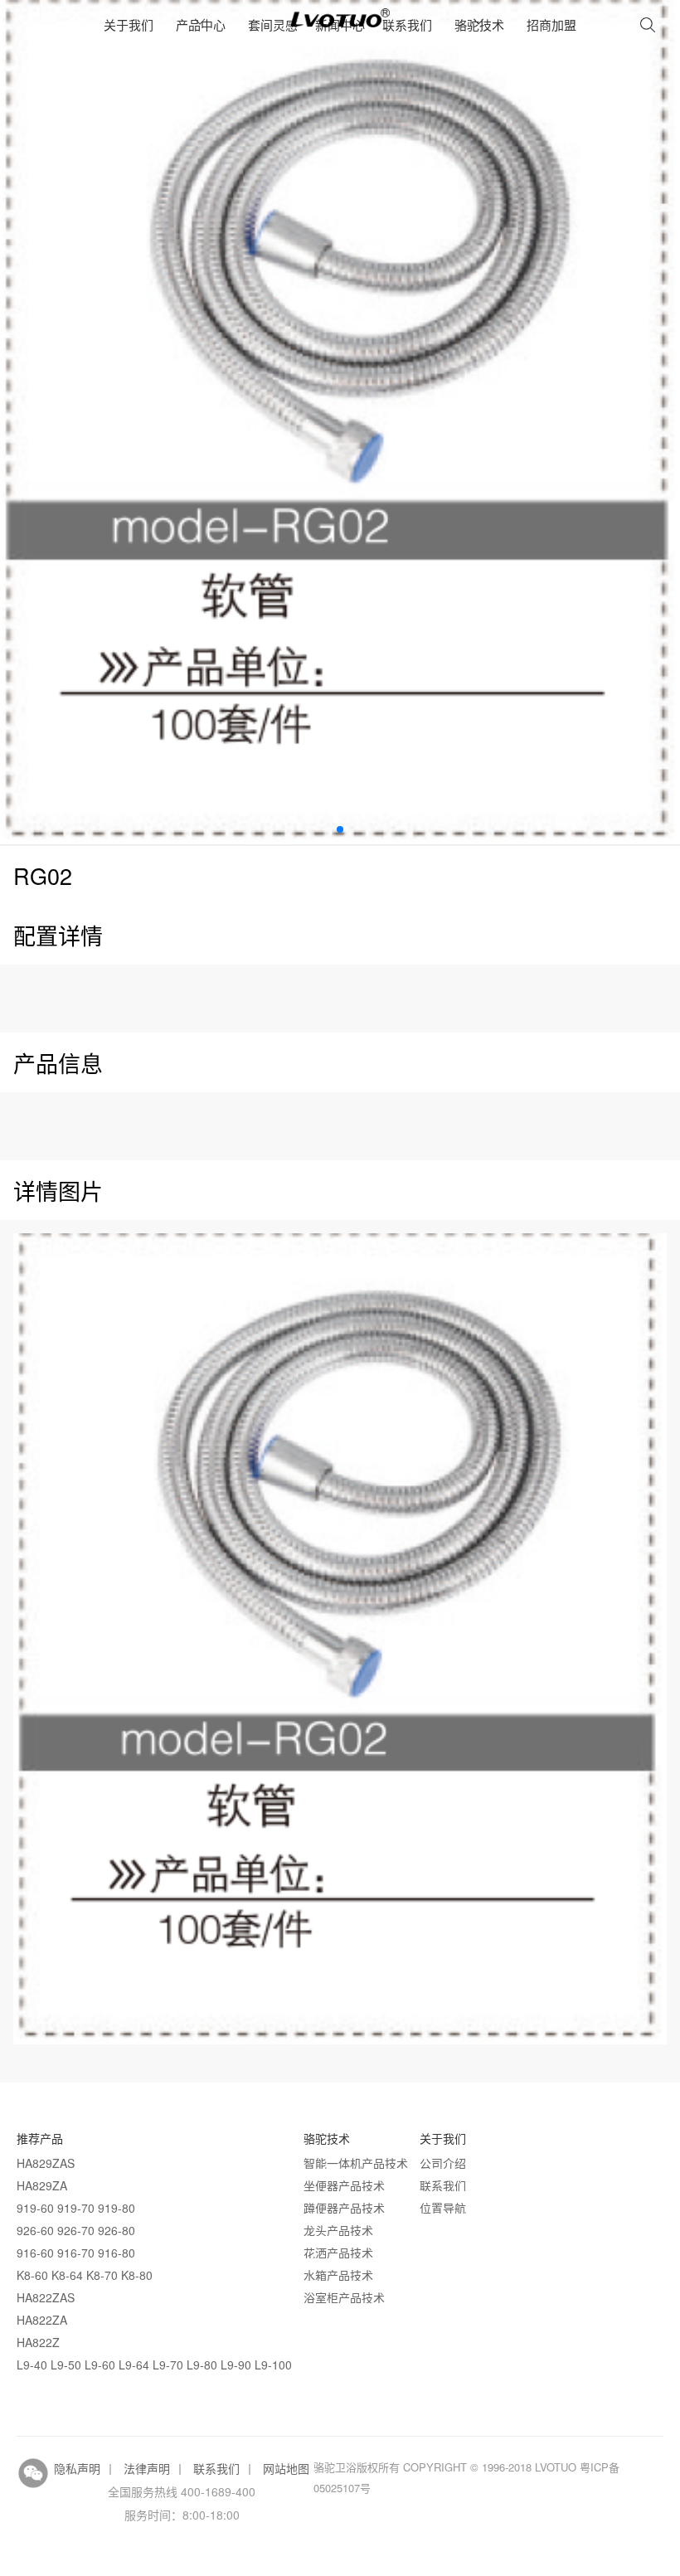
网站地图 (286, 2468)
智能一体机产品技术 (356, 2163)
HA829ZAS (46, 2163)
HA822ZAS (46, 2297)
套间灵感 (273, 24)
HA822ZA (42, 2320)
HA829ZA (42, 2185)
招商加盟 (551, 24)
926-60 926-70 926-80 (76, 2230)
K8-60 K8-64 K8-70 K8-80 (85, 2275)
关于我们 (129, 24)
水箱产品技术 (338, 2275)
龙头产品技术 (338, 2230)
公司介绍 (443, 2163)
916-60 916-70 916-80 (76, 2253)
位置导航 (443, 2208)
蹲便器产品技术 (344, 2208)
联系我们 (407, 24)
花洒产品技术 (338, 2253)
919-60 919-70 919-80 (76, 2208)
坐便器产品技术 (344, 2185)
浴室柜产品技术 (344, 2297)
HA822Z (38, 2342)
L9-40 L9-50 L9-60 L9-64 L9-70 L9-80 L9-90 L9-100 (154, 2365)
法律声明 (147, 2468)
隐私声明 (77, 2468)
